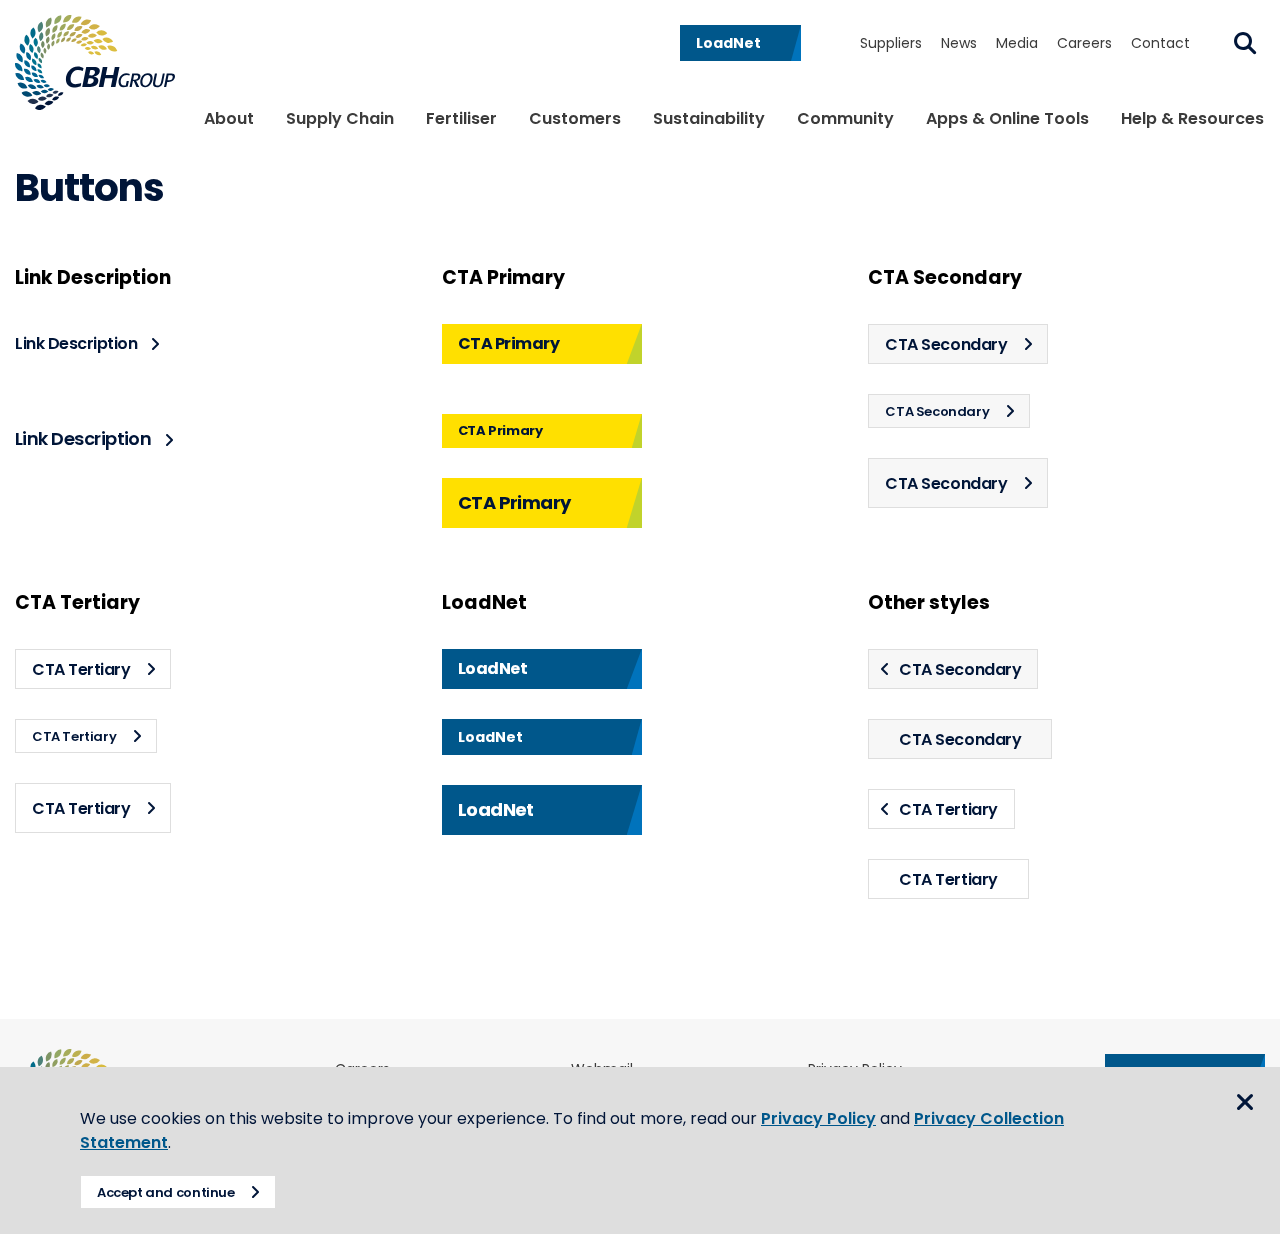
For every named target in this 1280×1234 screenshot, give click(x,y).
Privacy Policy (818, 1118)
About (229, 118)
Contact (1160, 43)
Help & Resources (1192, 118)
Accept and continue (166, 1192)
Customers (575, 118)
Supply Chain (340, 118)
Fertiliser (461, 118)
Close (1245, 1102)
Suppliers (891, 43)
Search (1245, 43)
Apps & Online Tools (1007, 118)
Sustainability (709, 118)
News (959, 43)
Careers (1084, 43)
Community (845, 118)
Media (1017, 43)
